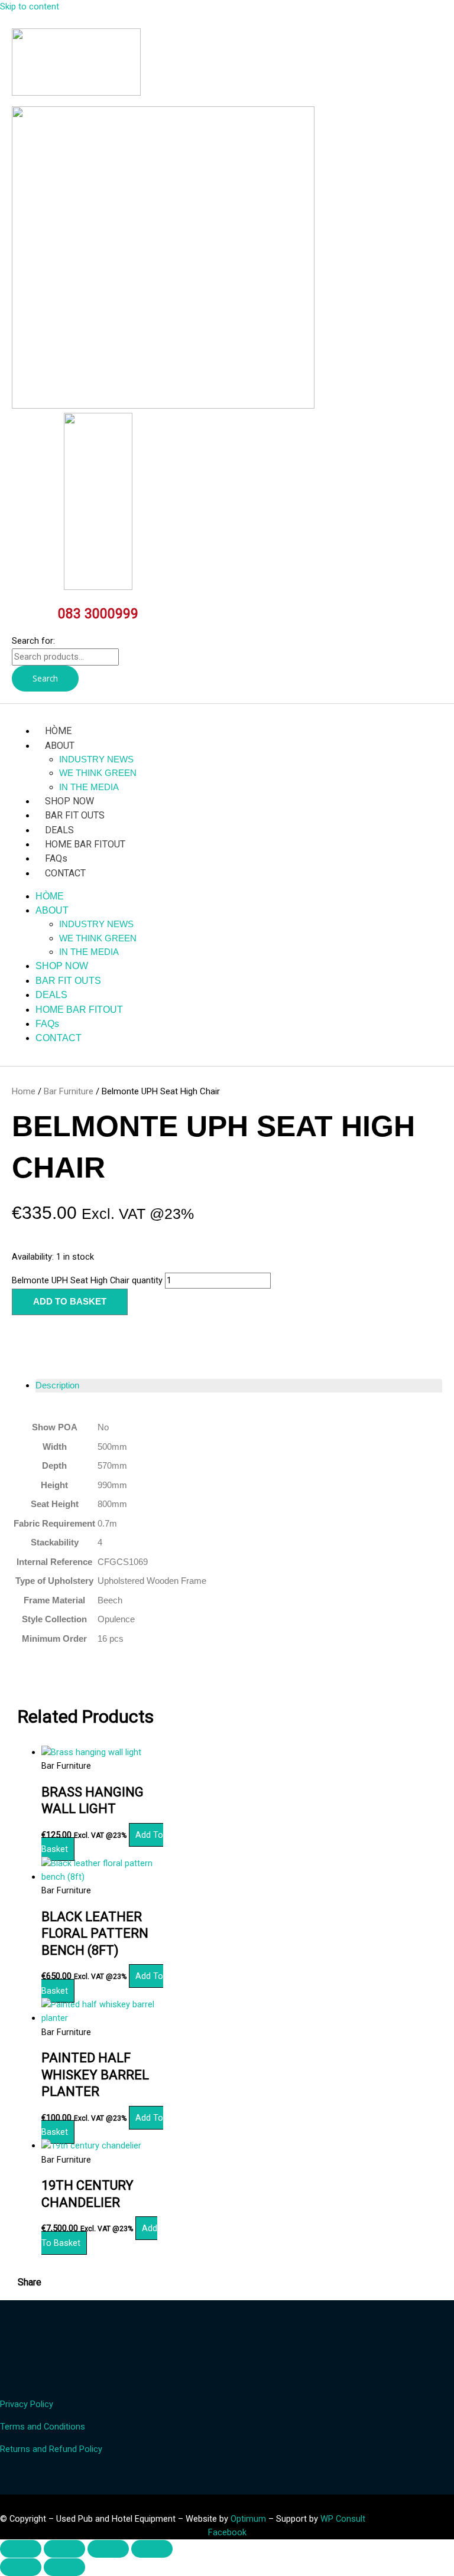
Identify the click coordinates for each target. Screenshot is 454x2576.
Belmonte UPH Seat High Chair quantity (87, 1280)
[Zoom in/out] (21, 2549)
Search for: (33, 641)
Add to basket (70, 1302)
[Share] (108, 2549)
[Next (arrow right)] (64, 2567)
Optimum (248, 2519)
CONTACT (65, 873)
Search (45, 678)
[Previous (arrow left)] (21, 2567)
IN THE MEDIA (89, 787)
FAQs (56, 858)
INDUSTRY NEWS (96, 759)
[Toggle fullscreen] (64, 2549)
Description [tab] (57, 1385)
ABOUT (60, 746)
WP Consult (343, 2519)
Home (24, 1091)
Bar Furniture (69, 1091)
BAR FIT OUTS (75, 815)
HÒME (58, 731)
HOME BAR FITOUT (85, 844)
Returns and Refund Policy (51, 2449)
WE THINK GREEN (98, 773)
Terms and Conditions (43, 2427)
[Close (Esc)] (152, 2549)
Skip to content (30, 6)
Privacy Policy (27, 2404)
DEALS (59, 830)
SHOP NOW (69, 801)
